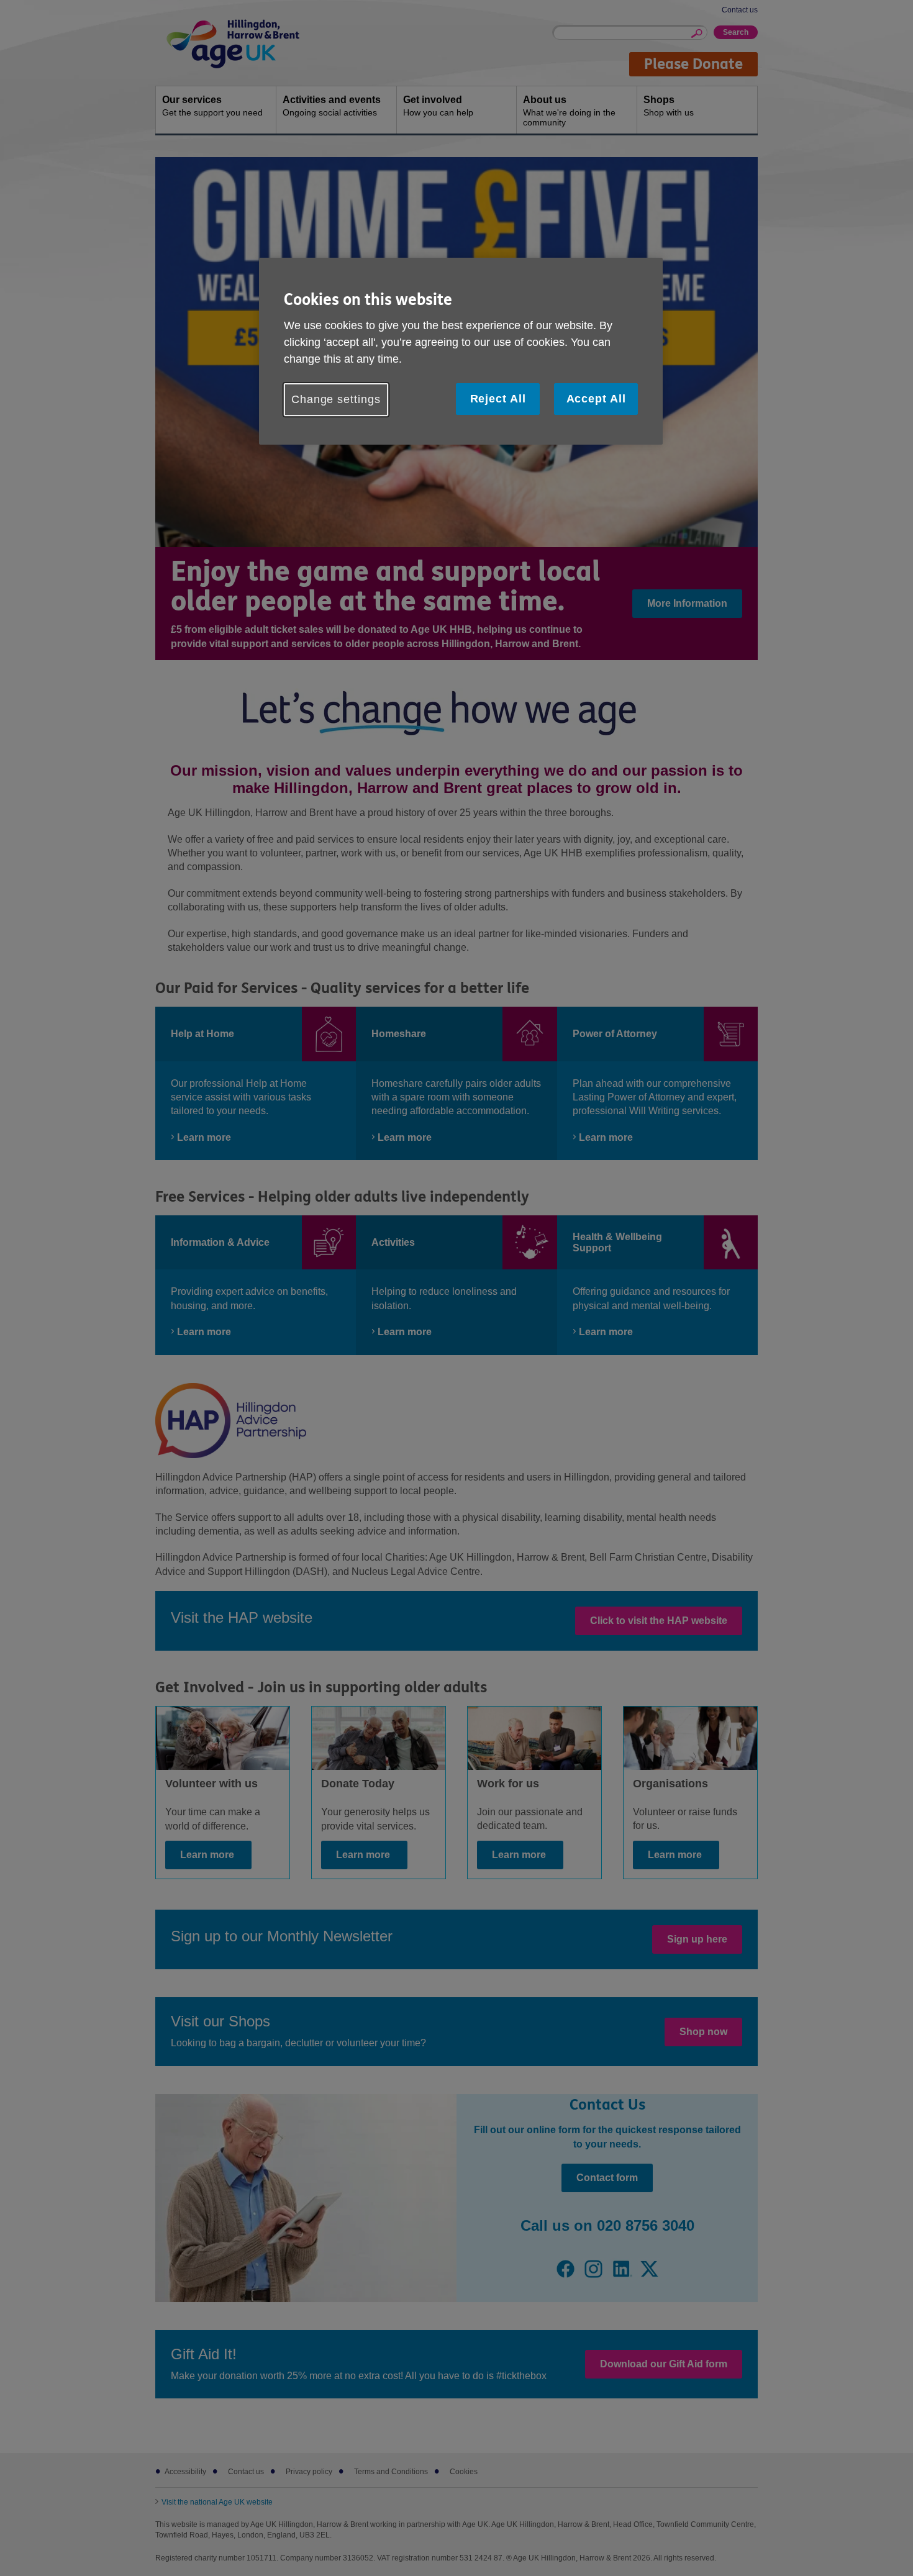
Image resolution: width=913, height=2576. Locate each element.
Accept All (596, 399)
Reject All (498, 399)
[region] (461, 351)
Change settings (336, 399)
